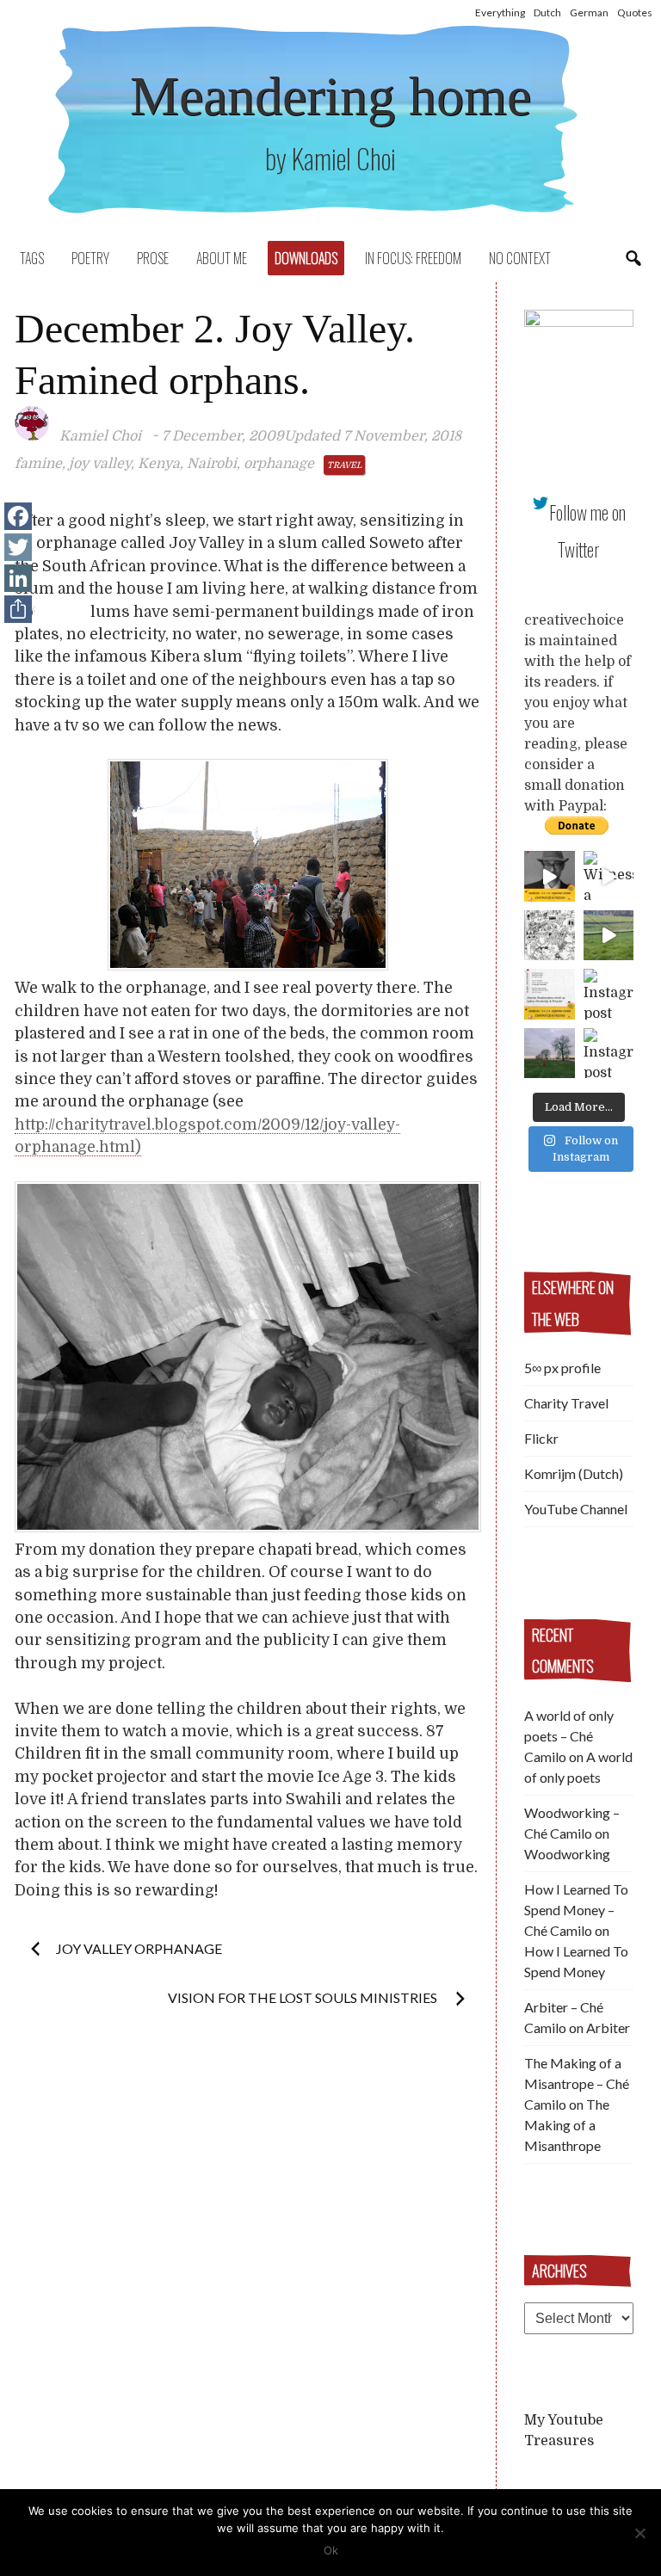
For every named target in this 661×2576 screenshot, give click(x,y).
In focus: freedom (413, 258)
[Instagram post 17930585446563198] (609, 994)
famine (38, 464)
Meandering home (330, 96)
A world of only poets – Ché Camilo (569, 1736)
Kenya (159, 464)
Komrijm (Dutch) (574, 1473)
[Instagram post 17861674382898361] (550, 936)
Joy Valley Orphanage (139, 1948)
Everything (500, 12)
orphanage (279, 464)
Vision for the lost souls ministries (304, 1997)
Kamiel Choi (100, 436)
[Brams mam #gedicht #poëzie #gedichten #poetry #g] (550, 876)
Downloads (306, 258)
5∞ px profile (562, 1368)
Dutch (547, 12)
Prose (153, 258)
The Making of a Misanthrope (567, 2125)
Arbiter (608, 2028)
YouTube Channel (576, 1509)
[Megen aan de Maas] (550, 1054)
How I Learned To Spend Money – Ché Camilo (576, 1910)
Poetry (90, 258)
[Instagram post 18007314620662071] (609, 1054)
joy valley (100, 464)
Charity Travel (566, 1403)
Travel (344, 465)
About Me (222, 258)
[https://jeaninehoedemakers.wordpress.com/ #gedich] (550, 994)
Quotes (635, 12)
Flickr (541, 1438)
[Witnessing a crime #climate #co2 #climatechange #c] (609, 876)
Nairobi (212, 464)
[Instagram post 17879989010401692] (609, 936)
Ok (331, 2550)
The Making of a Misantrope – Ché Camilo (577, 2083)
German (589, 12)
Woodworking (567, 1854)
